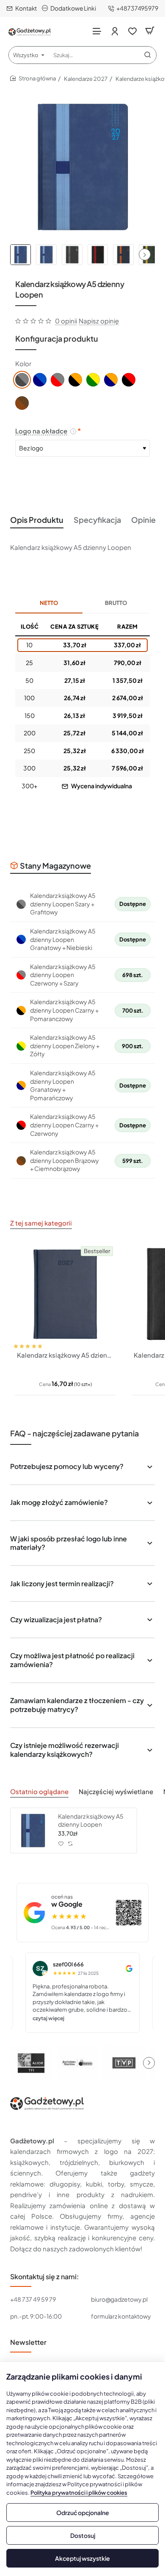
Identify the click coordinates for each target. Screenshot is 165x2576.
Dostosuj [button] (83, 2535)
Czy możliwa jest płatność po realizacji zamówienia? (72, 1660)
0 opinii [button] (66, 321)
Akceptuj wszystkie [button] (82, 2558)
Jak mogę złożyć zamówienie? (59, 1502)
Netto (49, 603)
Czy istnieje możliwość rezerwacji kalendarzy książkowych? (65, 1750)
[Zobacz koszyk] (150, 31)
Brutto (116, 603)
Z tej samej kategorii (41, 1223)
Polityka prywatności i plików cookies (79, 2493)
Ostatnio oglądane (39, 1791)
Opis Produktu (37, 520)
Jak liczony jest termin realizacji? (62, 1583)
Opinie (143, 520)
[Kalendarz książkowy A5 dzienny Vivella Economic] (65, 1294)
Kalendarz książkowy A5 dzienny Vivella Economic (65, 1355)
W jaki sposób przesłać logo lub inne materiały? (69, 1543)
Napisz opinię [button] (99, 321)
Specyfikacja (97, 520)
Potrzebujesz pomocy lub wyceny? (67, 1466)
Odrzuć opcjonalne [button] (83, 2512)
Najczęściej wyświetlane (116, 1791)
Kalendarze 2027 (86, 79)
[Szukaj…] (148, 55)
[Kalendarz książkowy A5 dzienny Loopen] (33, 1831)
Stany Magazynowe (55, 866)
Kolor (23, 363)
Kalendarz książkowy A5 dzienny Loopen (91, 1820)
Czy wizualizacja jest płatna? (56, 1619)
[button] (145, 254)
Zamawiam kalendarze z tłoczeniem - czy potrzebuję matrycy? (77, 1705)
